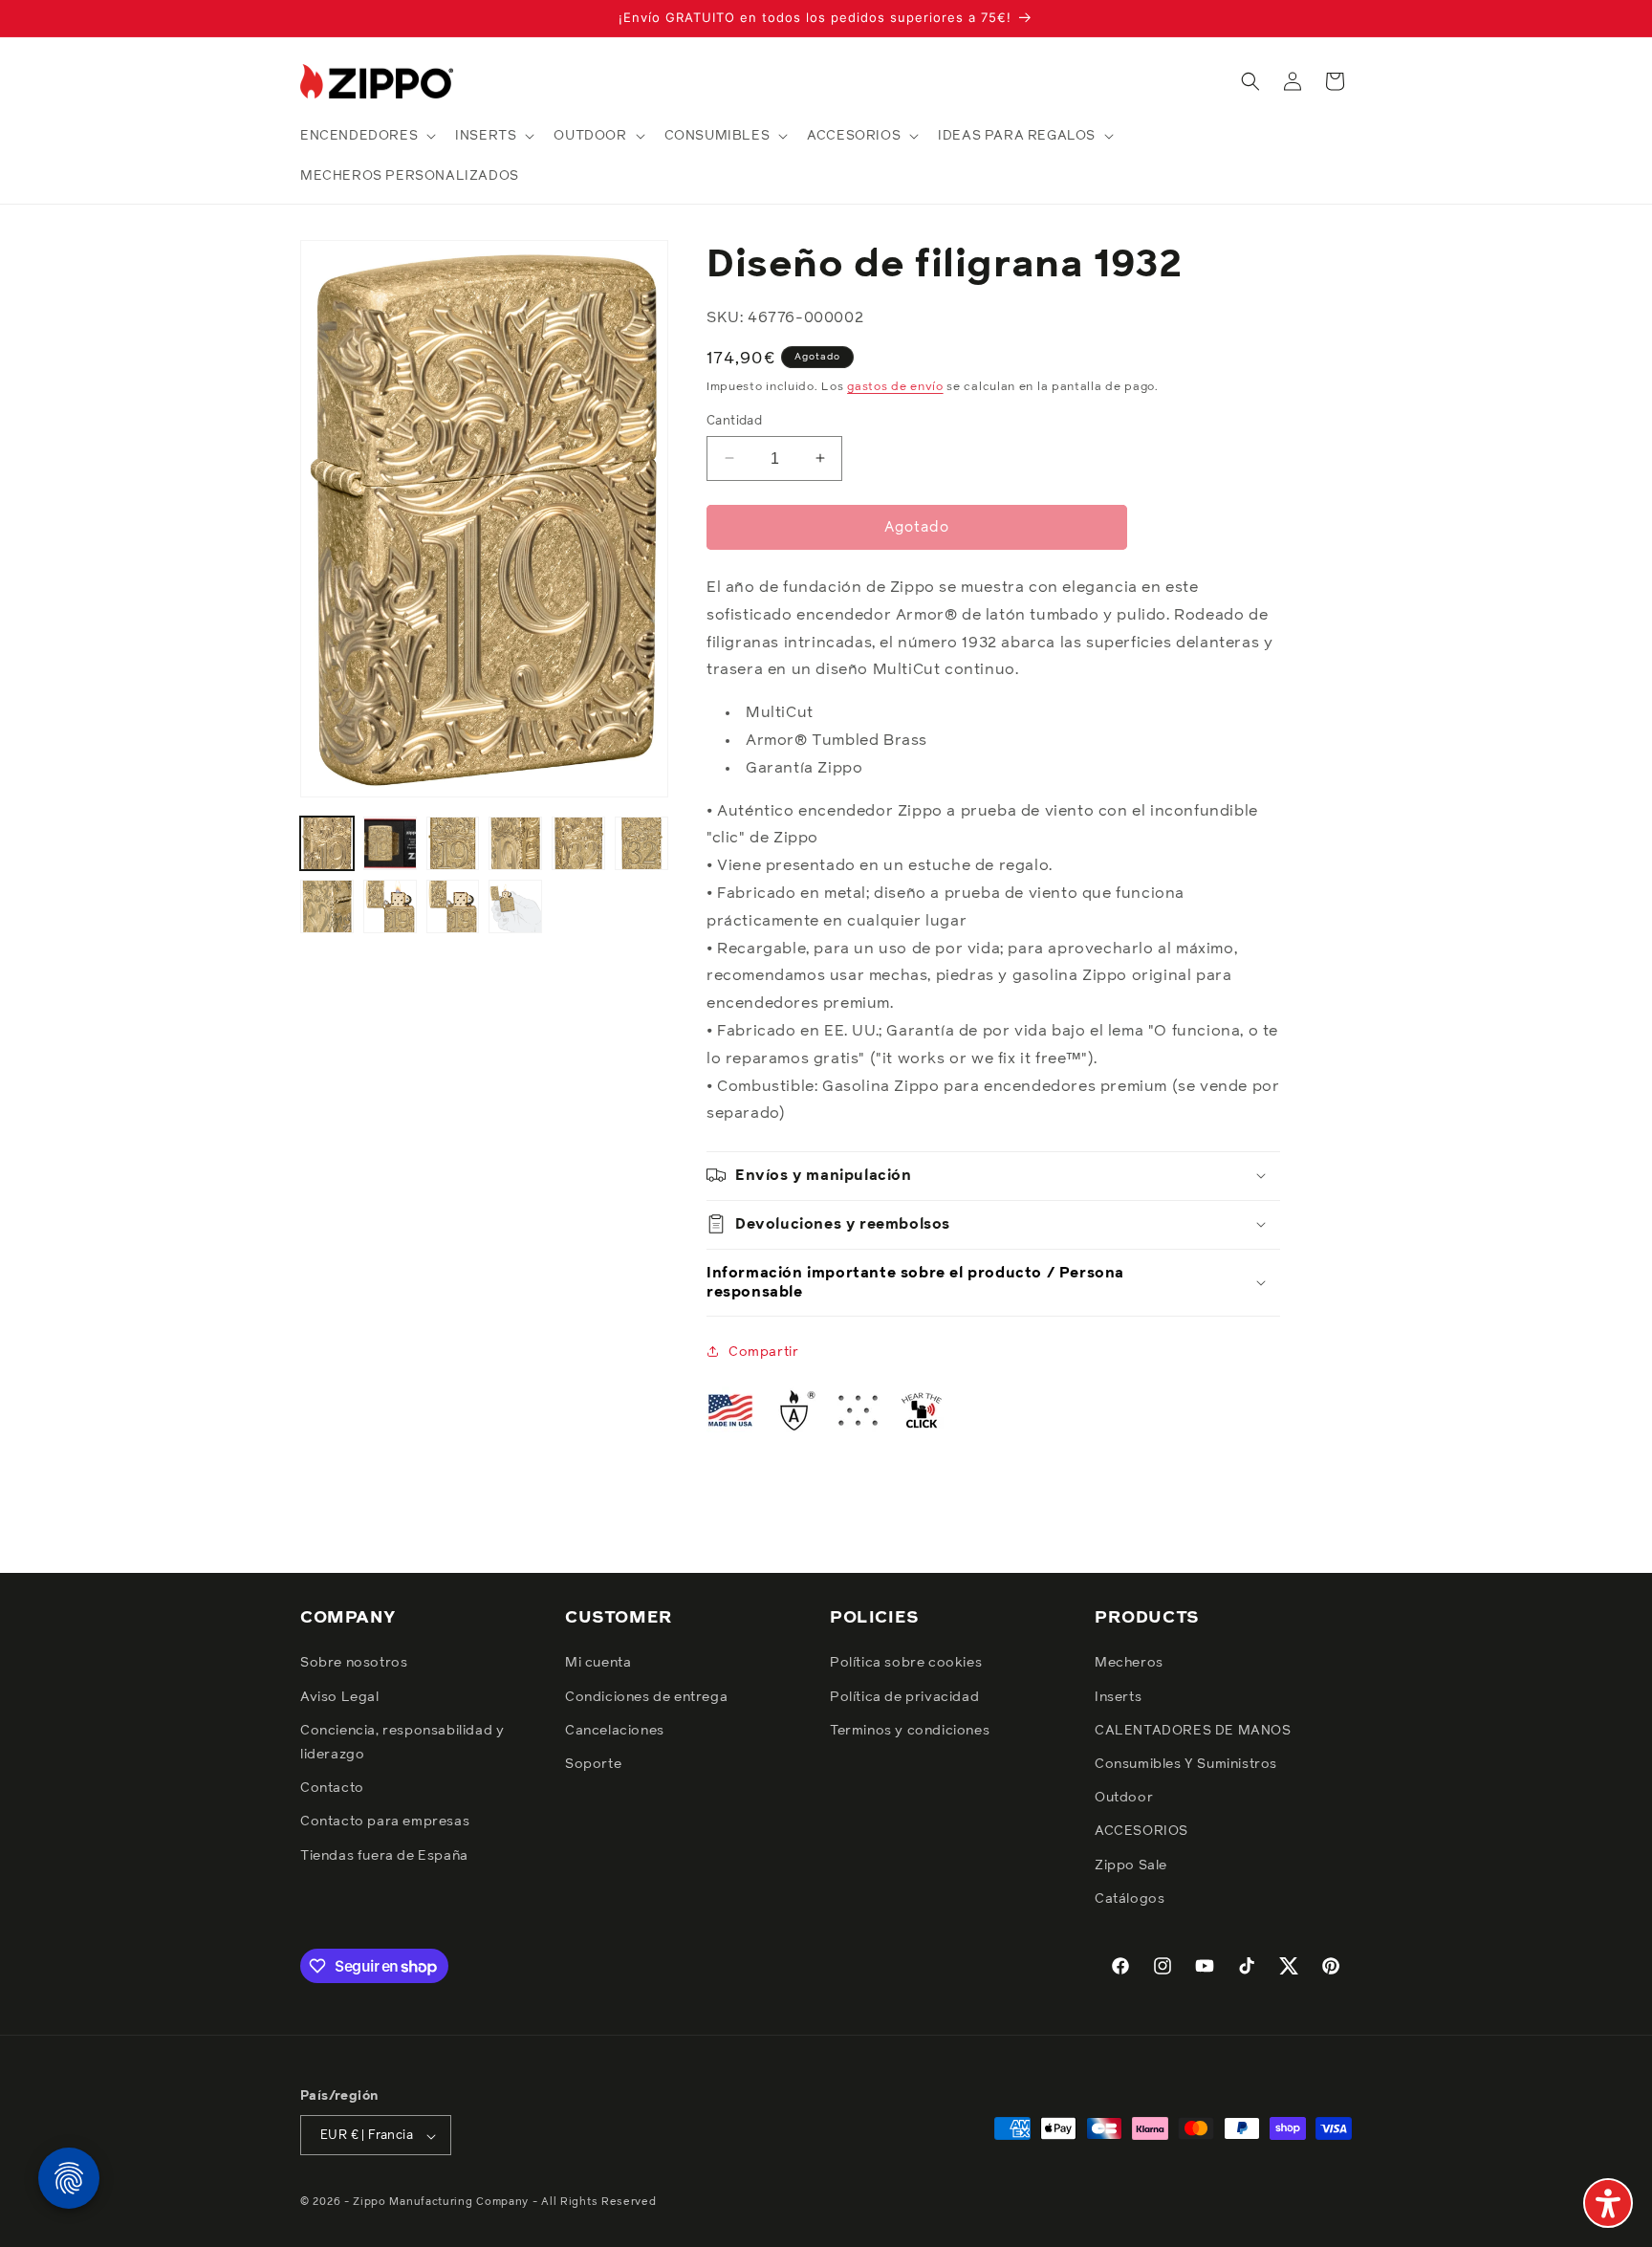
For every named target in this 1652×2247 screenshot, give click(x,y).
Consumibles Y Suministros (1186, 1764)
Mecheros (1129, 1664)
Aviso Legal (340, 1697)
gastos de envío (895, 386)
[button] (366, 136)
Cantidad (734, 420)
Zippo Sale (1131, 1865)
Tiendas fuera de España (384, 1856)
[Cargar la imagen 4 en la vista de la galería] (515, 843)
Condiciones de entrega (646, 1697)
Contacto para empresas (385, 1822)
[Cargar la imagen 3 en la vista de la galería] (453, 843)
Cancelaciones (615, 1731)
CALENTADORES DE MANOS (1193, 1731)
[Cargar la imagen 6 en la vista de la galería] (641, 843)
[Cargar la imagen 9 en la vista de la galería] (453, 906)
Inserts (1118, 1697)
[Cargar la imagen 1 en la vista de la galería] (327, 843)
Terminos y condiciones (910, 1731)
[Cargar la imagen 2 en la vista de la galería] (390, 843)
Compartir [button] (763, 1351)
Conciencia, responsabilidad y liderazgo (402, 1743)
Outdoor (1124, 1798)
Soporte (593, 1764)
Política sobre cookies (906, 1664)
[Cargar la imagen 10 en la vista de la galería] (515, 906)
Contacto (332, 1788)
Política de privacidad (904, 1697)
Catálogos (1130, 1899)
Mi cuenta (598, 1664)
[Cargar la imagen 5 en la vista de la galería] (578, 843)
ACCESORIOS (1141, 1832)
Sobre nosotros (354, 1664)
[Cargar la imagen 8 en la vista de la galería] (390, 906)
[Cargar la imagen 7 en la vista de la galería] (327, 906)
